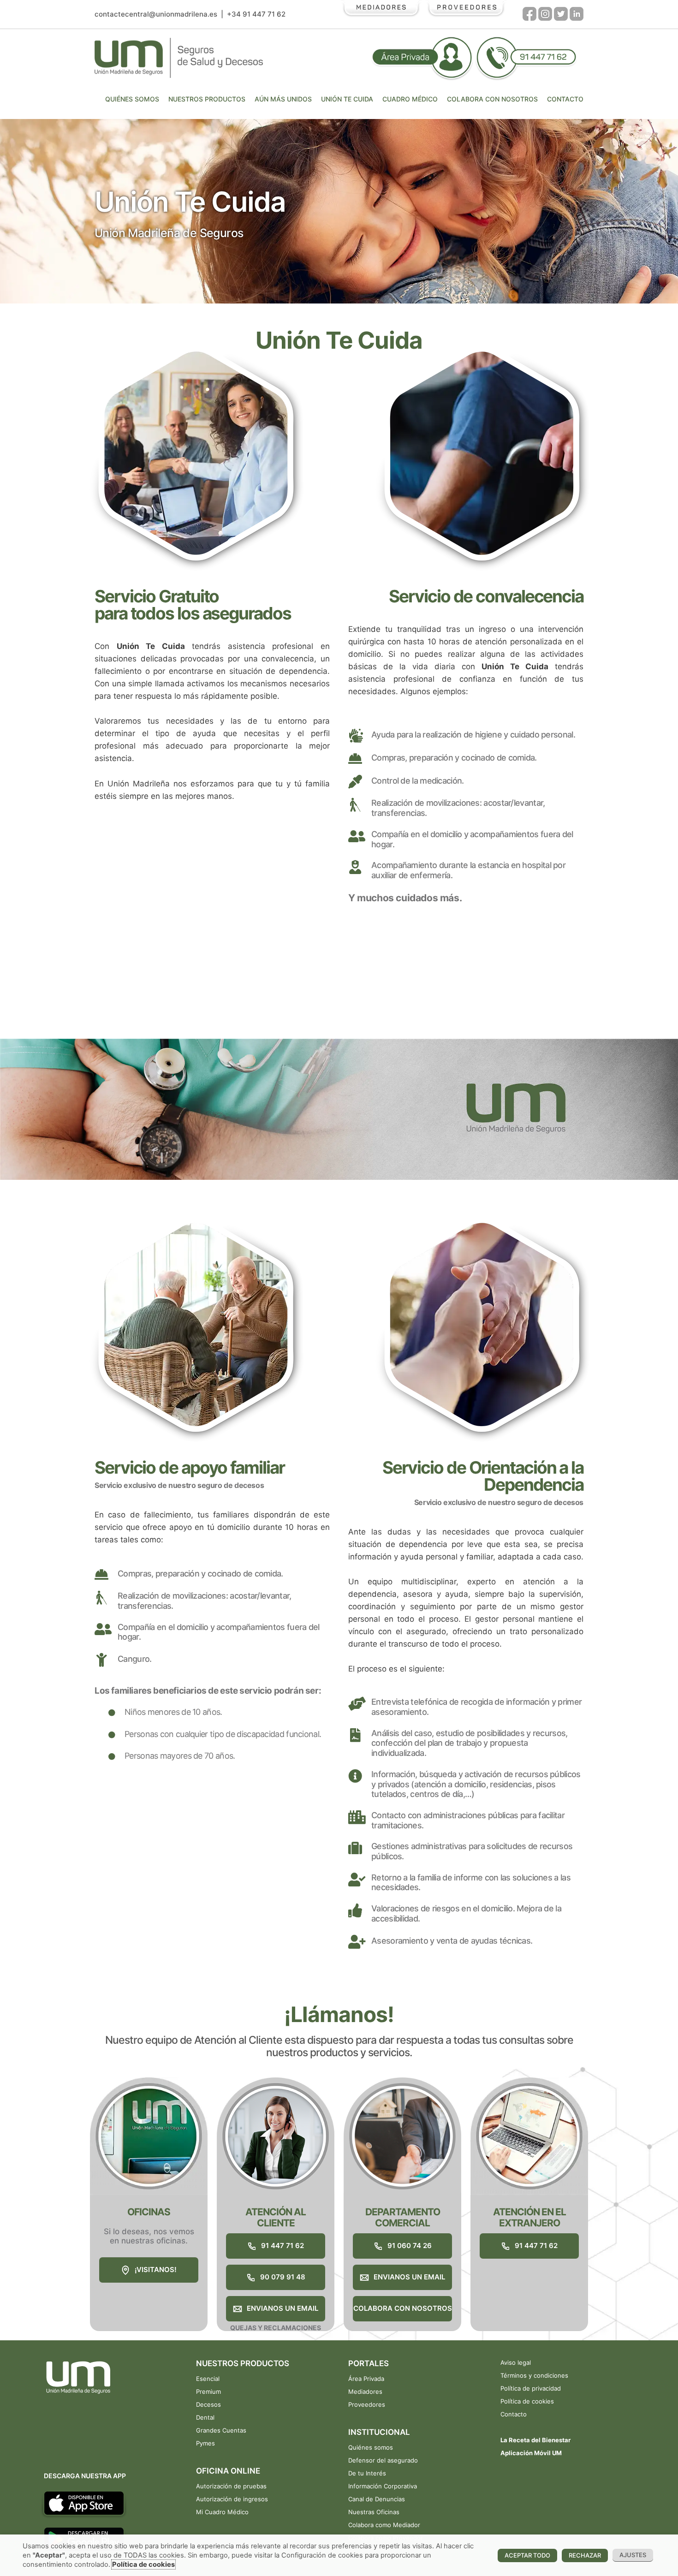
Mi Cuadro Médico (222, 2512)
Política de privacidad (531, 2388)
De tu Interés (367, 2473)
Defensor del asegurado (383, 2460)
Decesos (208, 2404)
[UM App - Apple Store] (87, 2502)
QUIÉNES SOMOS (132, 99)
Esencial (208, 2379)
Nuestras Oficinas (374, 2512)
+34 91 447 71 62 (256, 14)
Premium (208, 2392)
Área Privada (366, 2379)
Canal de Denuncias (377, 2499)
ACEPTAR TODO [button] (527, 2555)
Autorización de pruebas (231, 2486)
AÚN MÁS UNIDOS (283, 99)
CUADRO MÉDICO (410, 99)
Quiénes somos (371, 2447)
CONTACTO (565, 99)
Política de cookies (527, 2401)
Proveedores (367, 2404)
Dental (205, 2417)
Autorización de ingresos (232, 2499)
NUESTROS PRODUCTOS (207, 99)
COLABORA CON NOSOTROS (492, 99)
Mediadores (365, 2392)
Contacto (514, 2414)
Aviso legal (516, 2362)
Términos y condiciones (534, 2375)
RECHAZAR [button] (585, 2555)
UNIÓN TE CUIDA (347, 99)
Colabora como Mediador (384, 2525)
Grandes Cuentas (221, 2430)
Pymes (205, 2443)
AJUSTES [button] (633, 2555)
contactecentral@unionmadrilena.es (156, 14)
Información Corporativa (383, 2486)
